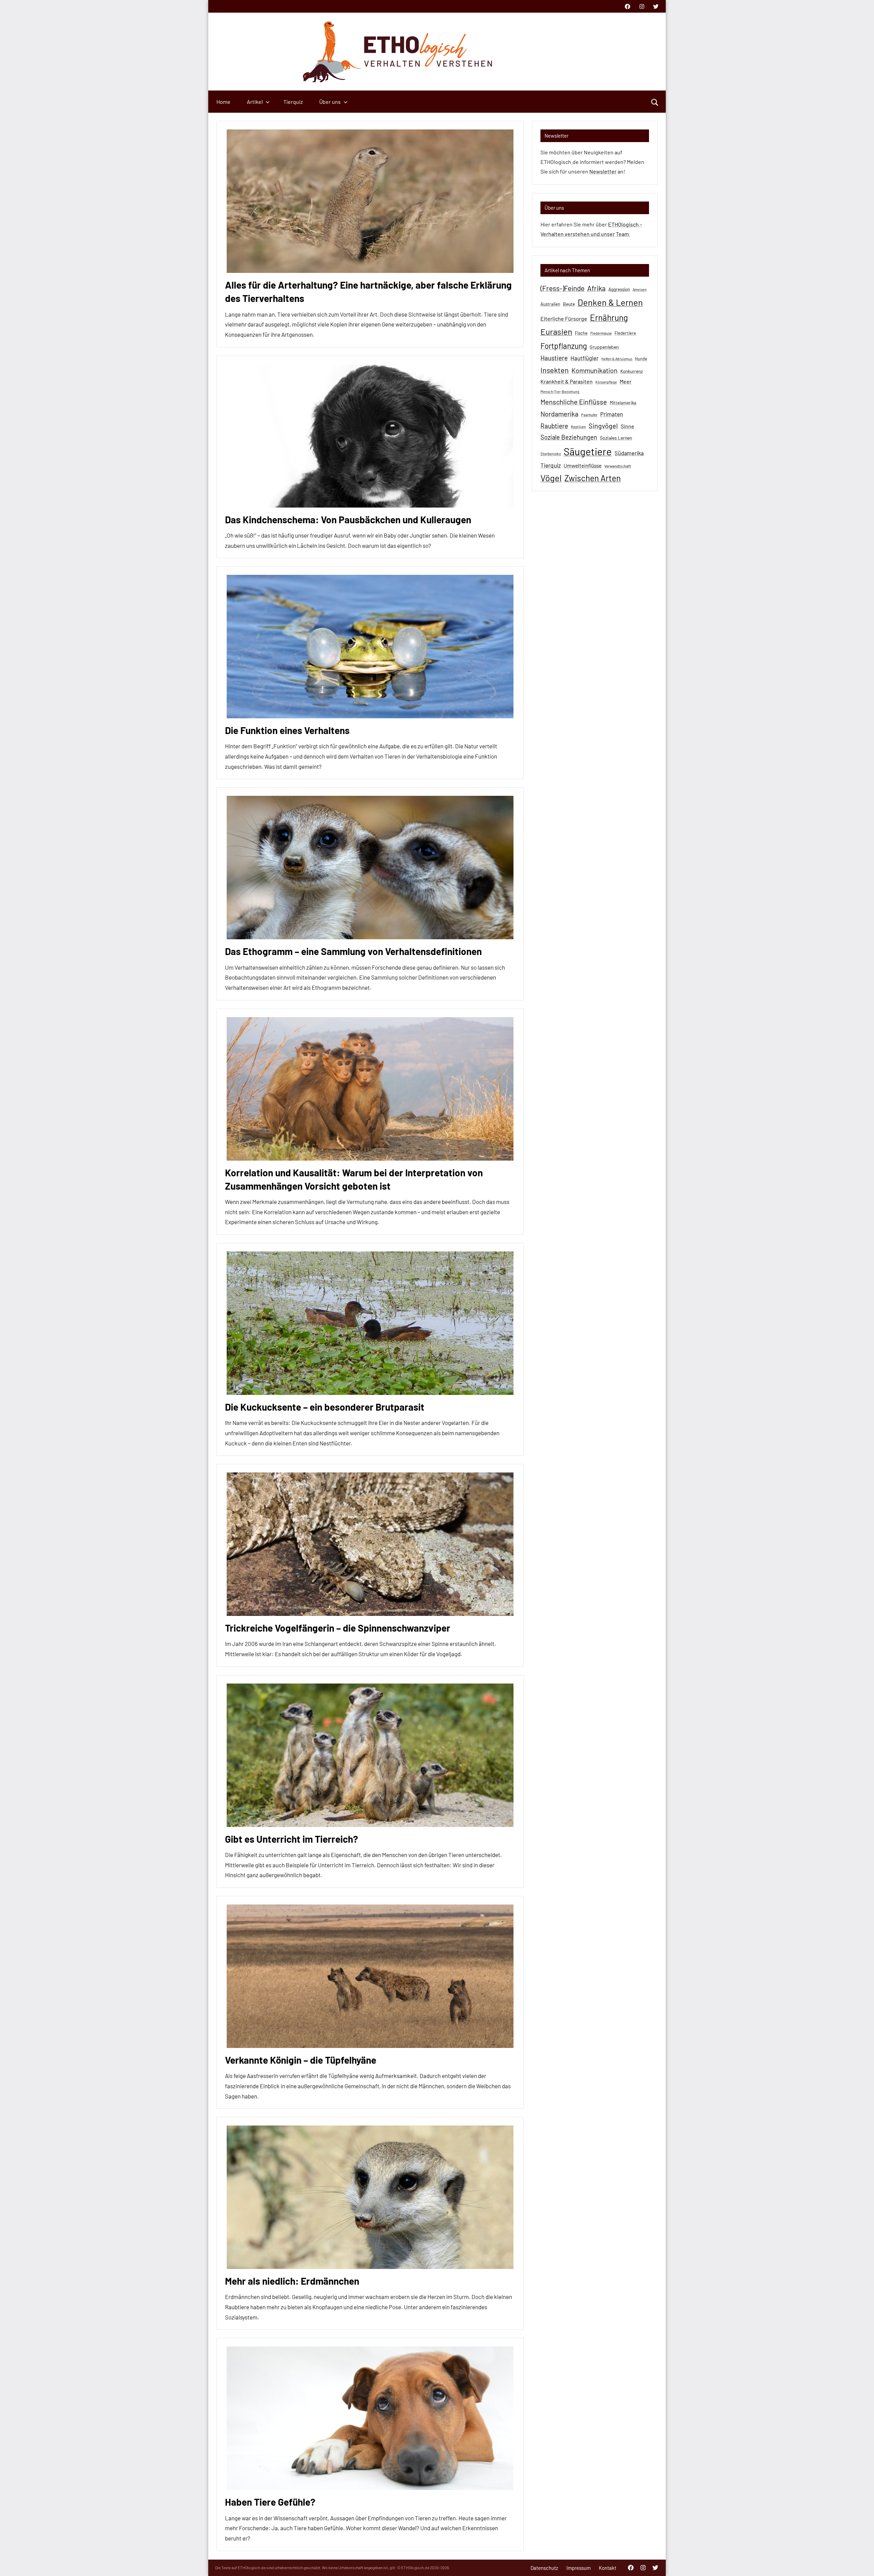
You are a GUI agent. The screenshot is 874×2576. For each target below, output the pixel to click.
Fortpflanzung (564, 346)
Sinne (627, 426)
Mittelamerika (623, 403)
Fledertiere (625, 333)
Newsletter (603, 171)
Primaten (612, 414)
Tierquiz (293, 102)
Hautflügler (584, 358)
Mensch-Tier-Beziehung (560, 392)
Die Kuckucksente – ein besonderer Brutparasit (325, 1407)
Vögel (551, 478)
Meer (626, 381)
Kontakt (608, 2568)
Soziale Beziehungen (569, 437)
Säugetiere (588, 451)
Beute (569, 304)
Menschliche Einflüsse (574, 402)
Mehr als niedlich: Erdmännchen (292, 2281)
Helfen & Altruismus (617, 359)
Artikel (255, 102)
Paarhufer (589, 415)
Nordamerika (559, 414)
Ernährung (609, 317)
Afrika (596, 288)
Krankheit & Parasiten (567, 381)
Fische (581, 333)
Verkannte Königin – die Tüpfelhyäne (301, 2060)
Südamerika (629, 453)
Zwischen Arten (593, 478)
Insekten (555, 370)
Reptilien (578, 427)
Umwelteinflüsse (583, 466)
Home (223, 102)
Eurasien (556, 331)
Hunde (641, 359)
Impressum (579, 2568)
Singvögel (603, 426)
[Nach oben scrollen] (860, 2562)
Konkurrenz (632, 371)
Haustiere (554, 358)
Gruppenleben (604, 347)
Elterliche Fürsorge (564, 318)
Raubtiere (554, 426)
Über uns (330, 102)
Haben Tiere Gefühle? (270, 2502)
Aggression (619, 289)
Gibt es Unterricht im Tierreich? (292, 1839)
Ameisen (640, 289)
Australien (550, 304)
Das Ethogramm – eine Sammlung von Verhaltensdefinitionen (353, 951)
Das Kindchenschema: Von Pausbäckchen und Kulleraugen (348, 520)
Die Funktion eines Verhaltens (287, 730)
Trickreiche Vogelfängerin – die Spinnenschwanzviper (338, 1628)
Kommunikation (595, 370)
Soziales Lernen (616, 438)
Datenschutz (544, 2568)
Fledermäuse (601, 333)
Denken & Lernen (610, 302)
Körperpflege (606, 382)
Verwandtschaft (618, 466)
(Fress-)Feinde (562, 288)
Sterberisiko (551, 454)
